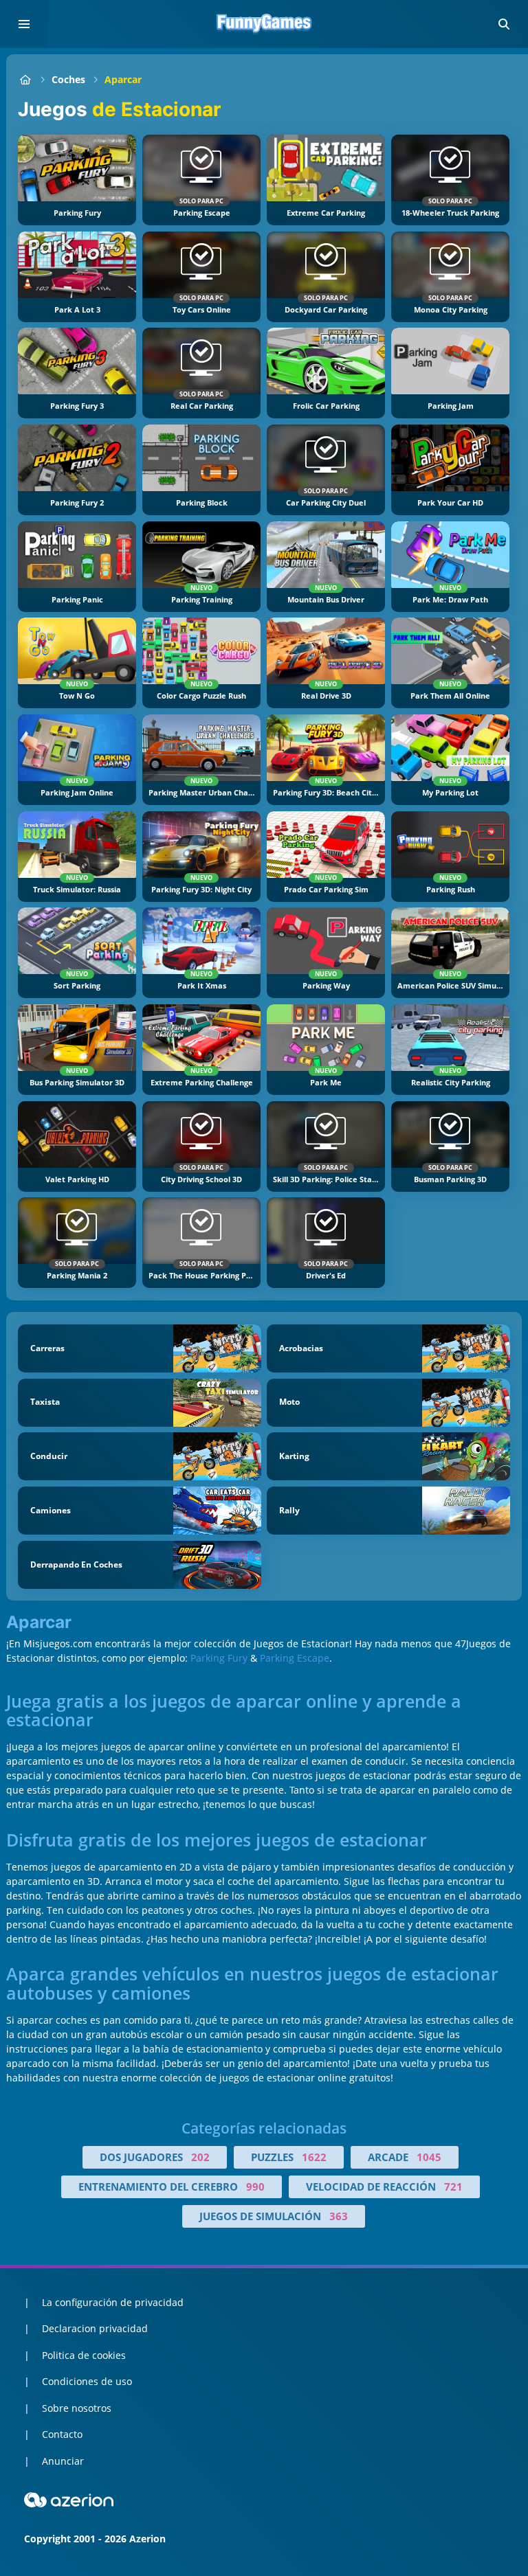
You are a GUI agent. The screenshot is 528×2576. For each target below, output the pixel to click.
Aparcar (123, 79)
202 (200, 2157)
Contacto (62, 2434)
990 (255, 2187)
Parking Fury (219, 1658)
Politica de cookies (84, 2355)
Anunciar (63, 2461)
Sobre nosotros (77, 2408)
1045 (429, 2157)
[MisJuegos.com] (25, 79)
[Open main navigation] (24, 24)
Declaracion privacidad (95, 2328)
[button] (504, 24)
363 (339, 2216)
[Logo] (264, 24)
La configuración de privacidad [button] (113, 2302)
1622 (314, 2157)
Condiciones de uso (87, 2381)
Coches (68, 79)
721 (453, 2187)
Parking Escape (295, 1658)
